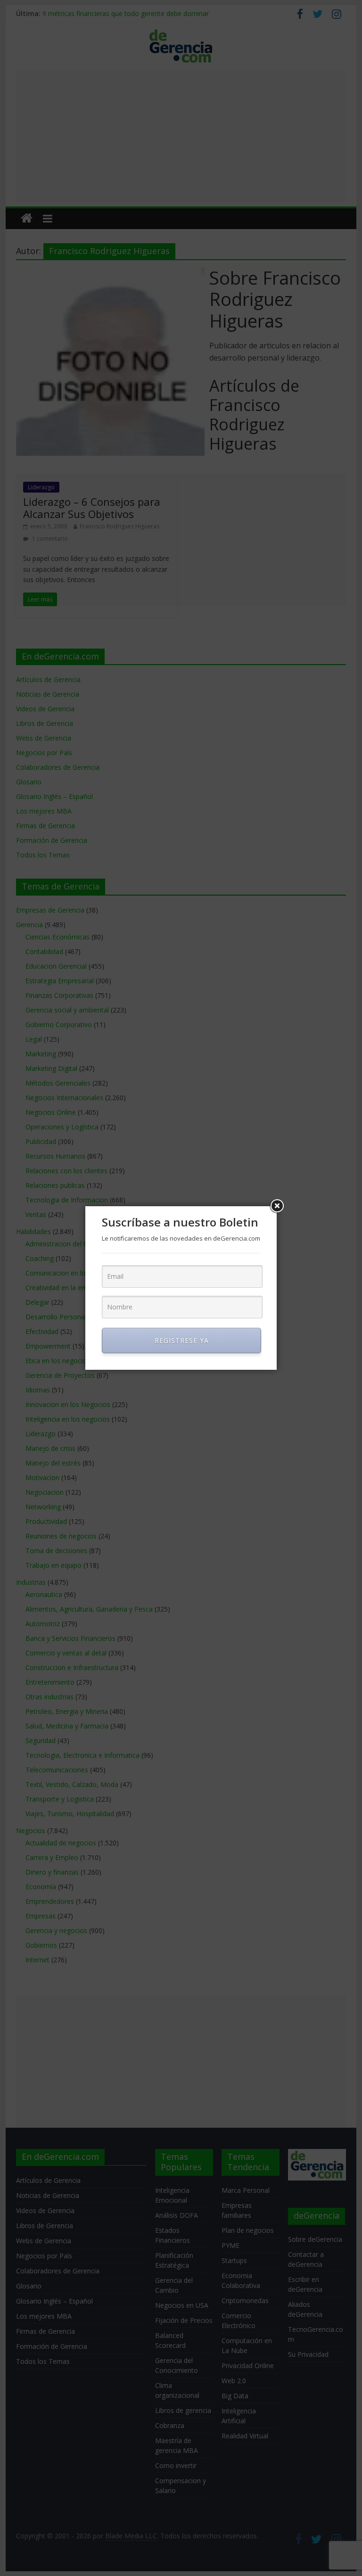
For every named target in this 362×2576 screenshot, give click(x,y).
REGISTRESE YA (182, 1340)
